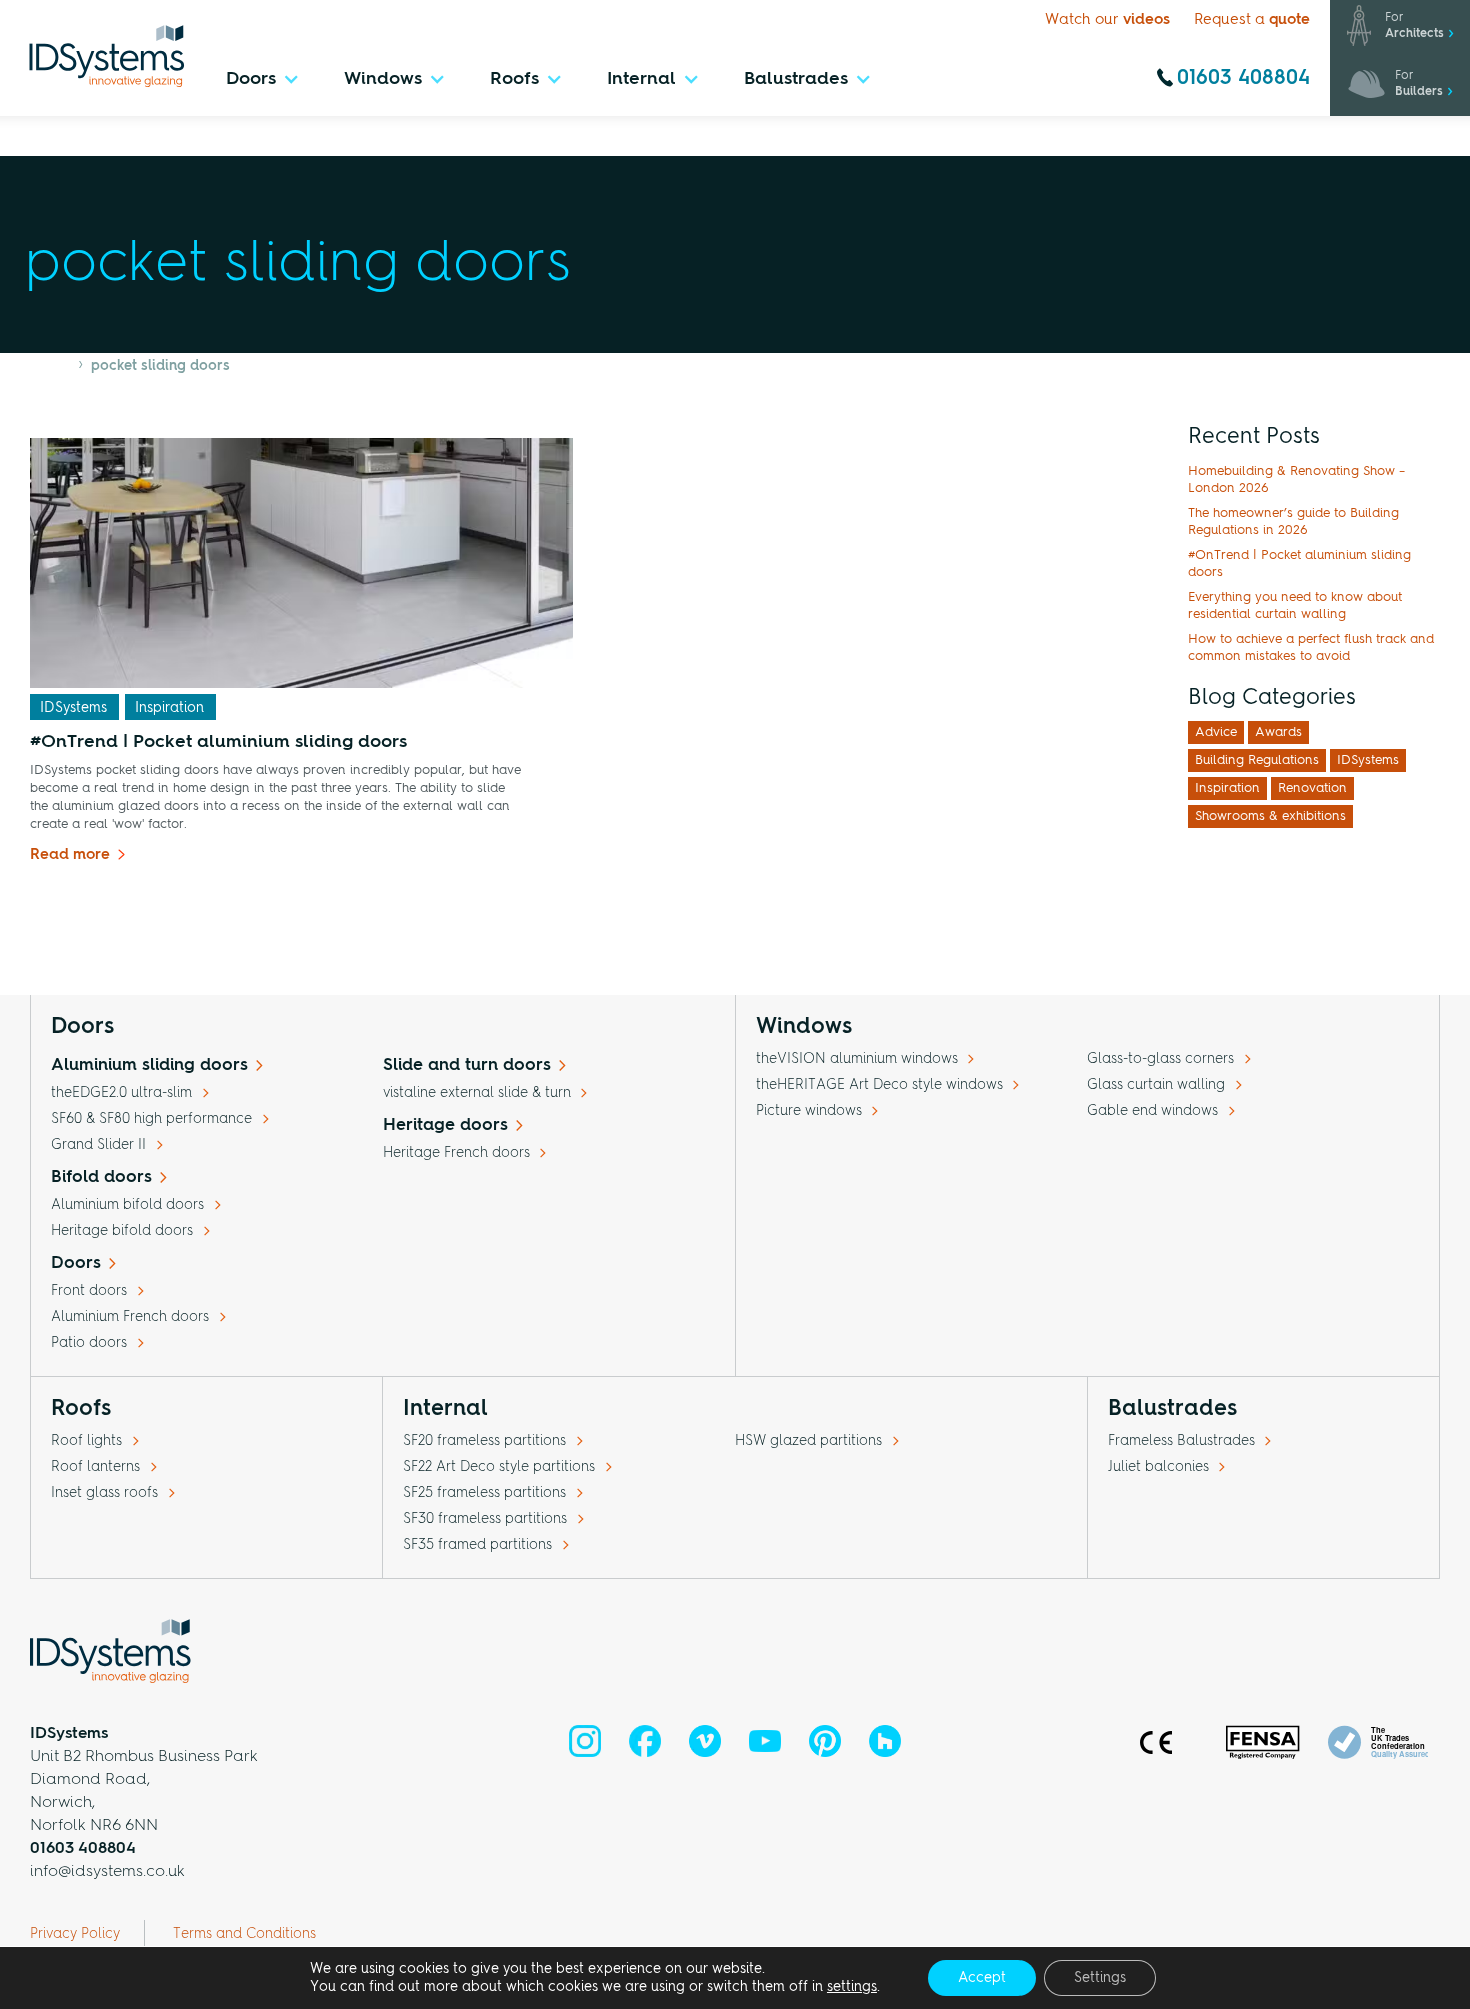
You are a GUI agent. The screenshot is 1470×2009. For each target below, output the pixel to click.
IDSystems (73, 708)
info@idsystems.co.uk (107, 1872)
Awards (1278, 732)
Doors (76, 1263)
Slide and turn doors (467, 1065)
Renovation (1312, 788)
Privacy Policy (75, 1934)
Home (50, 366)
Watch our (1107, 20)
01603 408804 (1243, 79)
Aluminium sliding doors (149, 1065)
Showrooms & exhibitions (1270, 816)
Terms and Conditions (244, 1934)
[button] (263, 84)
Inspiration (169, 708)
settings (852, 1987)
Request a (1252, 20)
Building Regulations (1257, 760)
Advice (1216, 732)
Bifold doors (101, 1177)
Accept (982, 1978)
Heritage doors (445, 1125)
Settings (1100, 1978)
